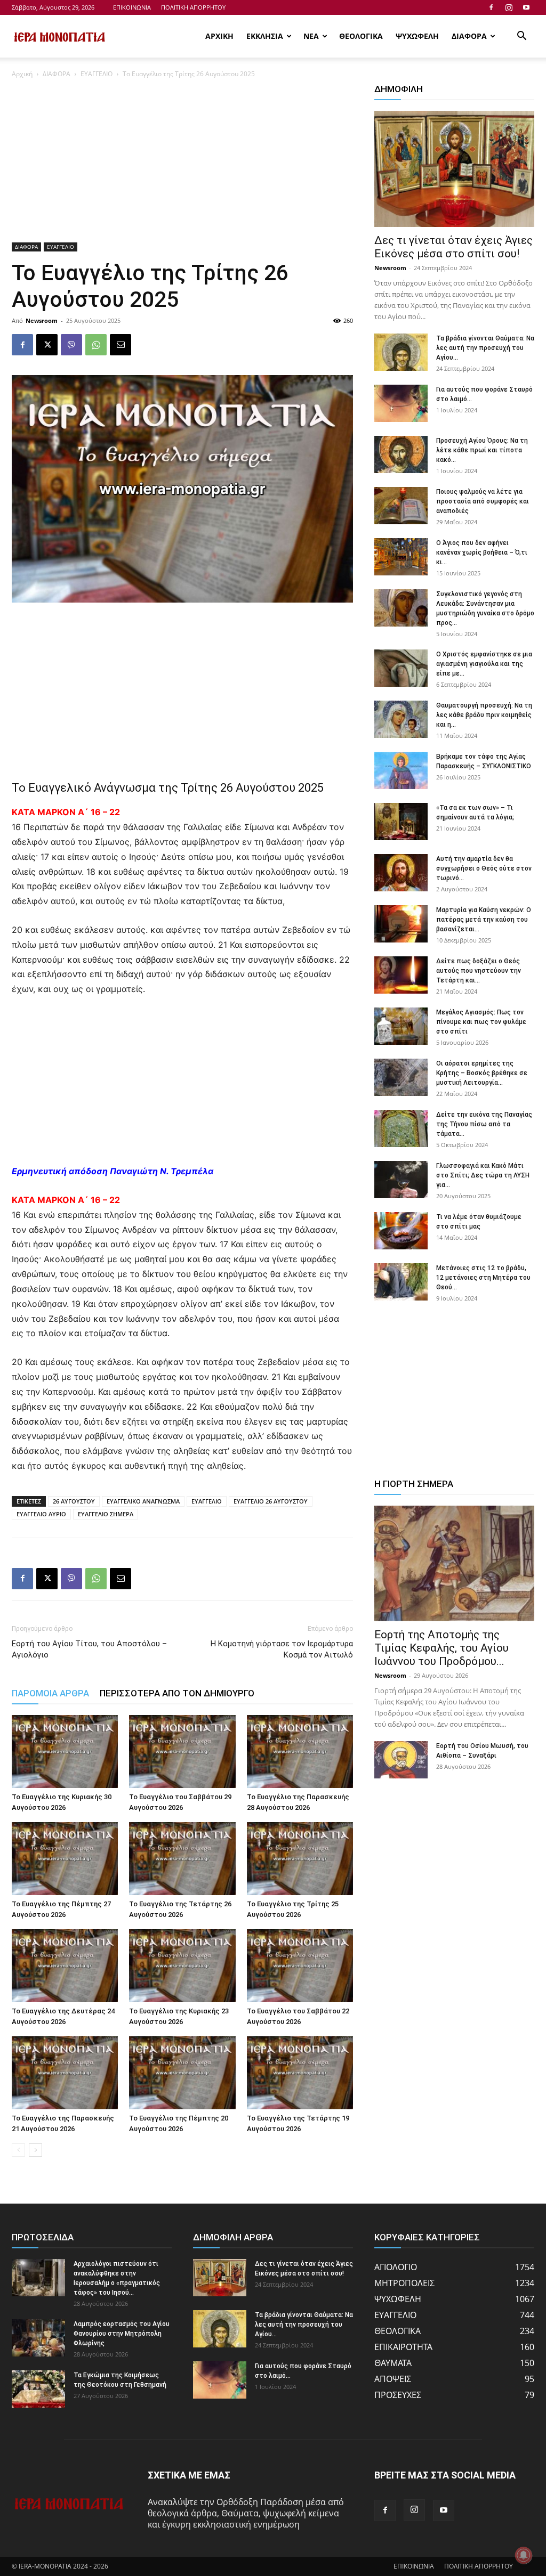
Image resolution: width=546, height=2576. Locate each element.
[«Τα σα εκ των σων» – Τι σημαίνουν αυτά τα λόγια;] (401, 822)
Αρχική (22, 74)
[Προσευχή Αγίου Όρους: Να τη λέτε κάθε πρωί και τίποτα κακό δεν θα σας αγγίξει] (401, 454)
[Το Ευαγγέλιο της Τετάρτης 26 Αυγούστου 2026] (182, 1859)
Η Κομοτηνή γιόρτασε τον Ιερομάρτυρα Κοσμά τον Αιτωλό (282, 1649)
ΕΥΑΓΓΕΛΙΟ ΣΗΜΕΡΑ (106, 1514)
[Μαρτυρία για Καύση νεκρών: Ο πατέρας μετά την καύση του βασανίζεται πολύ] (401, 924)
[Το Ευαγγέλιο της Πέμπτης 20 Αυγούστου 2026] (182, 2073)
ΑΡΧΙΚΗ (219, 36)
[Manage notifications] (524, 2555)
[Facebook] (491, 7)
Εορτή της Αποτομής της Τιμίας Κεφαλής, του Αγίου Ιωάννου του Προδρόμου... (441, 1648)
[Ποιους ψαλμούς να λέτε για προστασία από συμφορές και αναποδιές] (401, 506)
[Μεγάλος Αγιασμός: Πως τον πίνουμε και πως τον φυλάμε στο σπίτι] (401, 1026)
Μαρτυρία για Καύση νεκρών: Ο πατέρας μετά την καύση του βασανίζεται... (484, 920)
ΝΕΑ (311, 36)
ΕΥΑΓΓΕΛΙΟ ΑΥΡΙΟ (41, 1514)
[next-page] (35, 2150)
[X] (47, 345)
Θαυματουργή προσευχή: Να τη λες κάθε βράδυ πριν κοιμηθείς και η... (484, 715)
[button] (521, 37)
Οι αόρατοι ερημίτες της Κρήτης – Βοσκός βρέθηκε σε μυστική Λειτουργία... (482, 1073)
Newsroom (42, 320)
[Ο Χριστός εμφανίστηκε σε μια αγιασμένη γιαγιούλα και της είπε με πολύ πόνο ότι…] (401, 668)
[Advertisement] (182, 164)
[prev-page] (18, 2150)
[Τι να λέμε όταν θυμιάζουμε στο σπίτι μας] (401, 1231)
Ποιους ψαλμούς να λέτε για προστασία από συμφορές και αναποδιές (483, 501)
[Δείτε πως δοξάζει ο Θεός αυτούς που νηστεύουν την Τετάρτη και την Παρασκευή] (401, 975)
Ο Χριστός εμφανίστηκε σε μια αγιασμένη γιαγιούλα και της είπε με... (484, 664)
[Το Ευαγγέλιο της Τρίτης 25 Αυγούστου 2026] (300, 1859)
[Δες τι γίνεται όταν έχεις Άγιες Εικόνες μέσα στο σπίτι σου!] (454, 169)
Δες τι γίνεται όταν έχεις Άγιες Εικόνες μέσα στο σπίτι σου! (453, 247)
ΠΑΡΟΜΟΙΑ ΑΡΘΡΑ (50, 1693)
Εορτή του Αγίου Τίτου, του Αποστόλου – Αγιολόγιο (89, 1649)
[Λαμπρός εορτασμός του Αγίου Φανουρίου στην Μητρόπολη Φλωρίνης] (38, 2338)
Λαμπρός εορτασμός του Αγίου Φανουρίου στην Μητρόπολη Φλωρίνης (122, 2334)
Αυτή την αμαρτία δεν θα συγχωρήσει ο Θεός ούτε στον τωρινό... (484, 868)
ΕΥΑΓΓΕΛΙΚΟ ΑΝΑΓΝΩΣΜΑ (143, 1501)
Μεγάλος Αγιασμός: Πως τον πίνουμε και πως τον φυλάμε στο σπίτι (481, 1022)
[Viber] (71, 345)
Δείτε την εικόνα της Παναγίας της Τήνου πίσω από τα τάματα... (484, 1124)
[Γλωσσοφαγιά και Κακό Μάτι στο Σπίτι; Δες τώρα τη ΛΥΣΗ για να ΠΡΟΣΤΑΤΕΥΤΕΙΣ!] (401, 1180)
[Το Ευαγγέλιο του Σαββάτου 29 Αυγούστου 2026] (182, 1752)
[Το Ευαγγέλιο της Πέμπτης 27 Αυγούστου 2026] (65, 1859)
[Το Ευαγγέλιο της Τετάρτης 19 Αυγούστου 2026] (300, 2073)
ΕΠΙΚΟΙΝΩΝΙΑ (132, 7)
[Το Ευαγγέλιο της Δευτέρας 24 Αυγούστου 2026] (65, 1966)
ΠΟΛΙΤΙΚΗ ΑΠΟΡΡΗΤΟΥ (193, 7)
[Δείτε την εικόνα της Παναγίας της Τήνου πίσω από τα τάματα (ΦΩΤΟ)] (401, 1128)
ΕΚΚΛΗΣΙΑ (265, 36)
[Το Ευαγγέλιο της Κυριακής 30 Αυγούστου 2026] (65, 1752)
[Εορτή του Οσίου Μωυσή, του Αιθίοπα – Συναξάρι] (401, 1760)
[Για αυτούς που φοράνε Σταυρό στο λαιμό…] (401, 403)
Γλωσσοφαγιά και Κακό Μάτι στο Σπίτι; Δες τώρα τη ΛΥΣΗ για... (483, 1175)
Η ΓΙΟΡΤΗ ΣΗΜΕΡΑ (414, 1484)
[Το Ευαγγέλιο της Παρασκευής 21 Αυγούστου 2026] (65, 2073)
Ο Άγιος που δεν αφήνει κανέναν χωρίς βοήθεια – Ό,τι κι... (482, 552)
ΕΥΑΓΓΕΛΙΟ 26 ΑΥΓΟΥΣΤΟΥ (271, 1501)
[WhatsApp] (96, 345)
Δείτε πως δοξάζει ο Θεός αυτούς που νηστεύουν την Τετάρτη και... (479, 971)
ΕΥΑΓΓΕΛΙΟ (97, 74)
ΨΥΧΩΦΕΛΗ (417, 36)
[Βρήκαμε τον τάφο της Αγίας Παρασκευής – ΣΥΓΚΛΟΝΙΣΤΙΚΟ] (401, 770)
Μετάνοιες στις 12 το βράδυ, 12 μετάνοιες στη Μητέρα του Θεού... (483, 1278)
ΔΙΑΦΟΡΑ (469, 36)
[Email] (121, 345)
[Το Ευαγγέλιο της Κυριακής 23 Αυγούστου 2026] (182, 1966)
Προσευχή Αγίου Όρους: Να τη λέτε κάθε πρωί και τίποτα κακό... (482, 450)
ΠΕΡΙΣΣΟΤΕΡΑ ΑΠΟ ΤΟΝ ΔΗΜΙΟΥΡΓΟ (177, 1693)
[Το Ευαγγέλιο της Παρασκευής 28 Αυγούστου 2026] (300, 1752)
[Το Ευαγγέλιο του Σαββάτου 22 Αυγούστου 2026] (300, 1966)
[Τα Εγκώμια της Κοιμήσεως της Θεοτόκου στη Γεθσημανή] (38, 2389)
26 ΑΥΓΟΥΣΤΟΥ (74, 1501)
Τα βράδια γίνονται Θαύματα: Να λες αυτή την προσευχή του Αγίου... (485, 348)
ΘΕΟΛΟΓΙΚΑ (361, 36)
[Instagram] (509, 7)
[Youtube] (526, 7)
